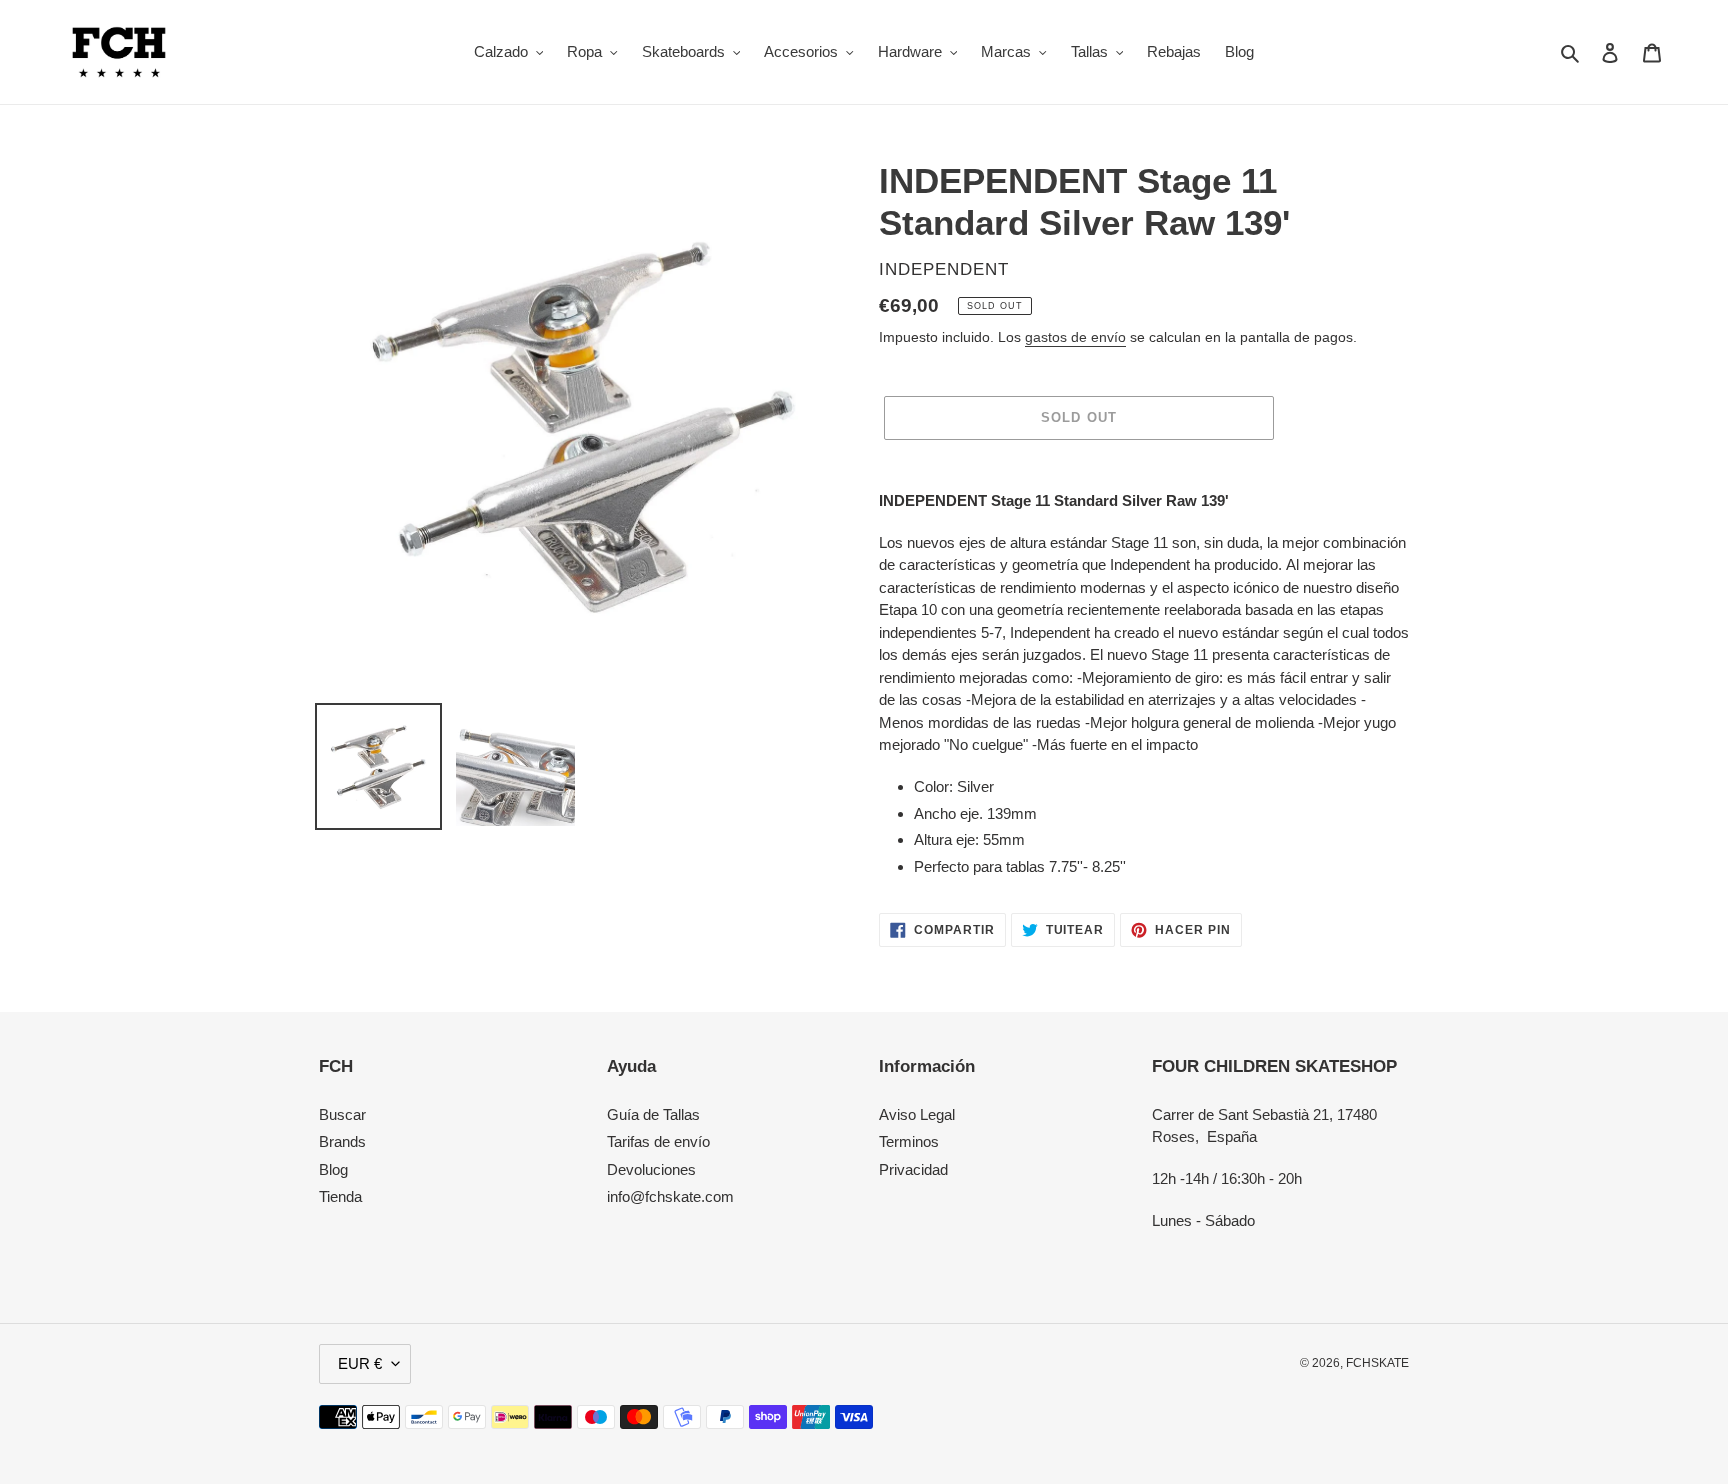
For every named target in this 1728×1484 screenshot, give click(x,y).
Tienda (340, 1196)
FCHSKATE (1377, 1363)
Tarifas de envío (658, 1141)
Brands (342, 1141)
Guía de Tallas (653, 1114)
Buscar (342, 1114)
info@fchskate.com (670, 1196)
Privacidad (913, 1169)
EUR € (360, 1363)
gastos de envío (1075, 337)
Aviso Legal (917, 1114)
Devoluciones (651, 1169)
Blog (333, 1169)
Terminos (909, 1141)
